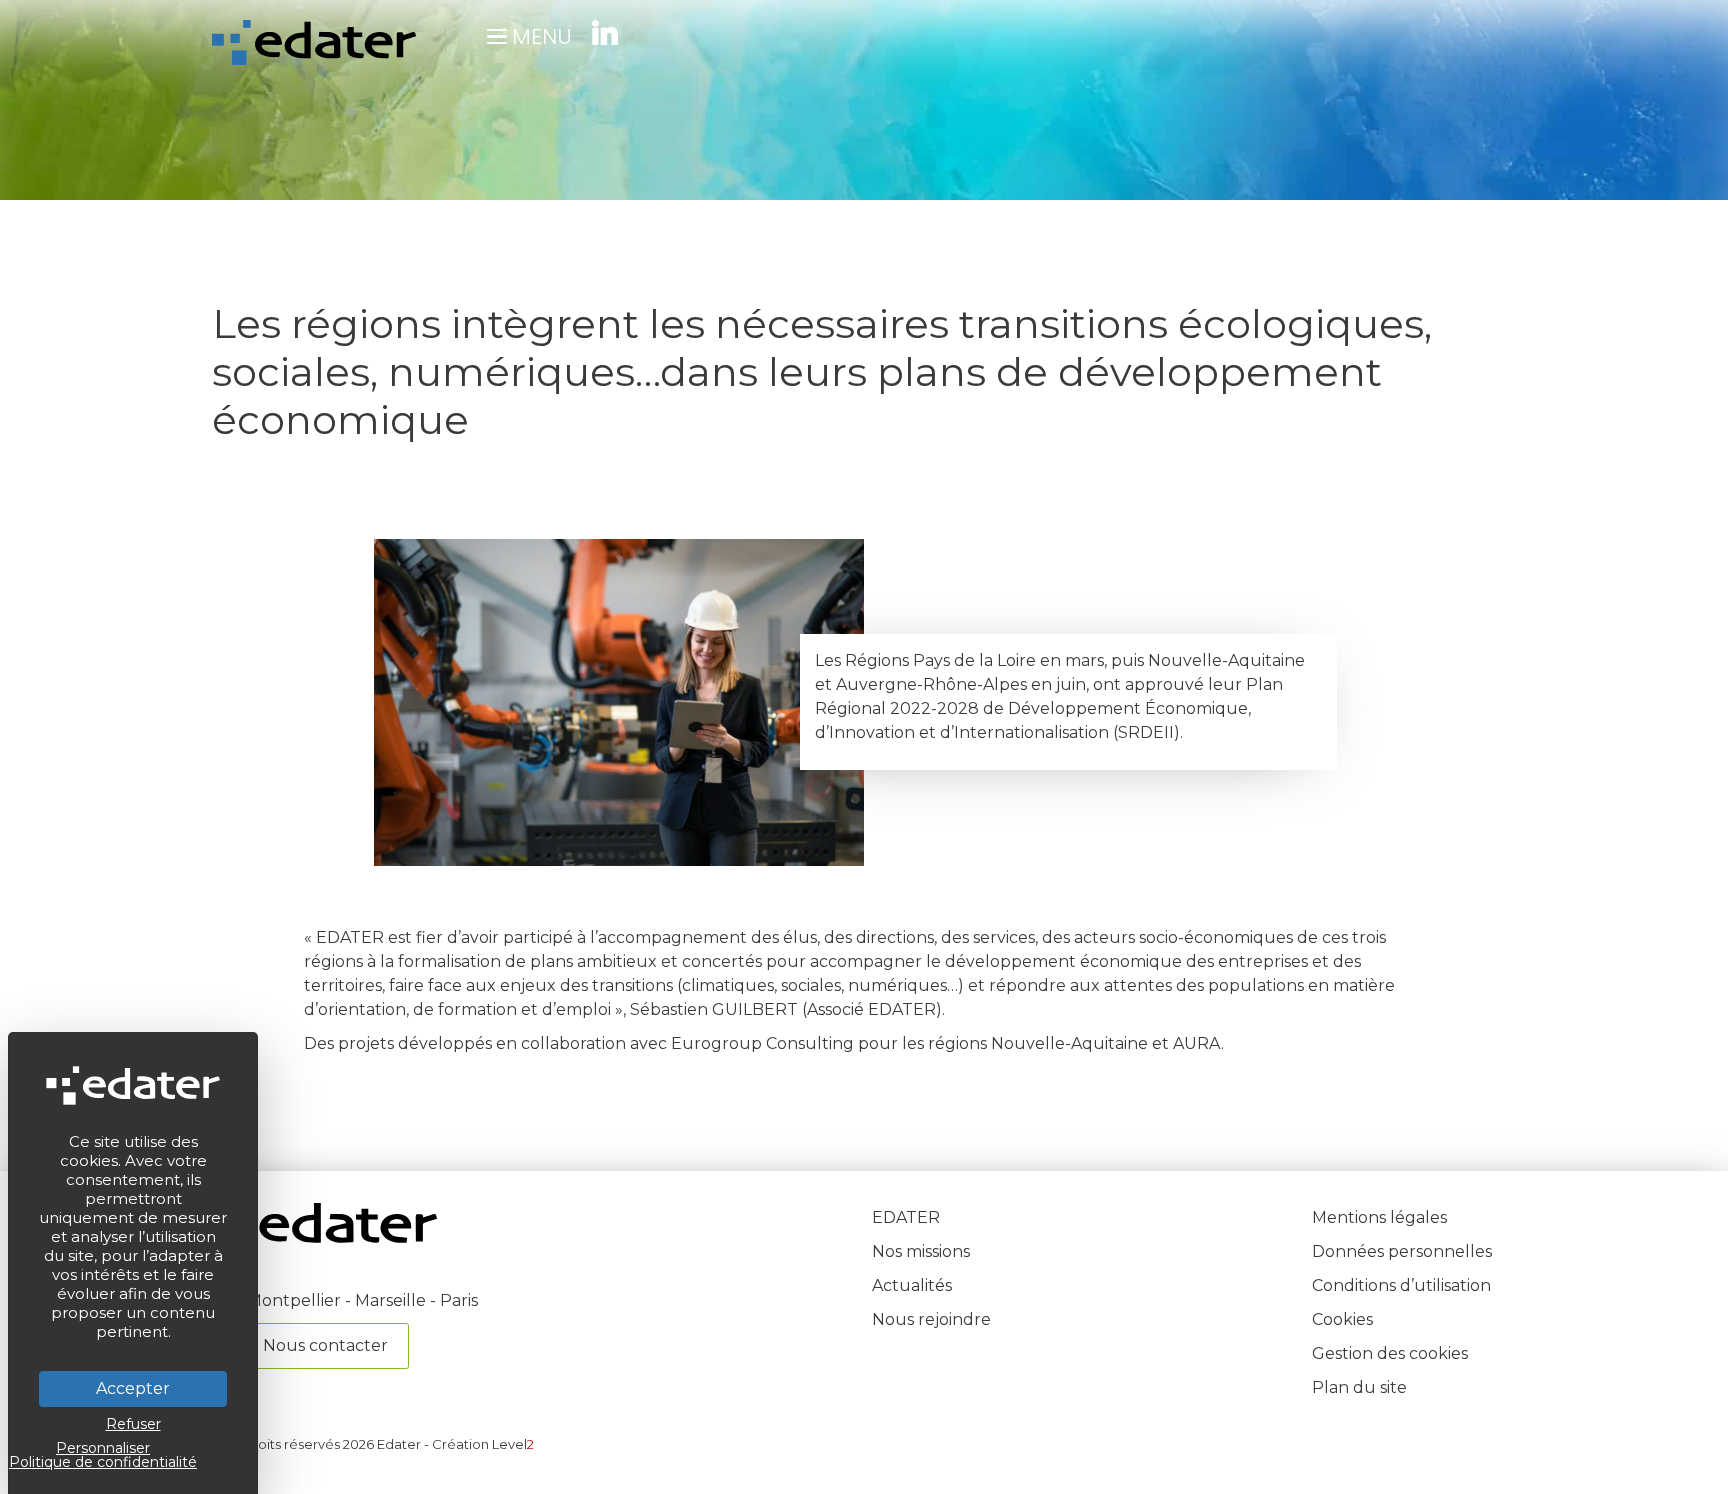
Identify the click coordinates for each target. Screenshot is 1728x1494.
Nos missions (921, 1251)
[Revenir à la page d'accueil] (324, 1237)
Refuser (133, 1424)
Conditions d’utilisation (1401, 1285)
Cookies (1342, 1319)
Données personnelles (1402, 1251)
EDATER (906, 1217)
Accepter (133, 1388)
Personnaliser (103, 1448)
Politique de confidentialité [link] (103, 1462)
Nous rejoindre (931, 1319)
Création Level (483, 1444)
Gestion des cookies (1390, 1353)
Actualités (912, 1285)
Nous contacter (325, 1345)
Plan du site (1359, 1387)
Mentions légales (1379, 1217)
